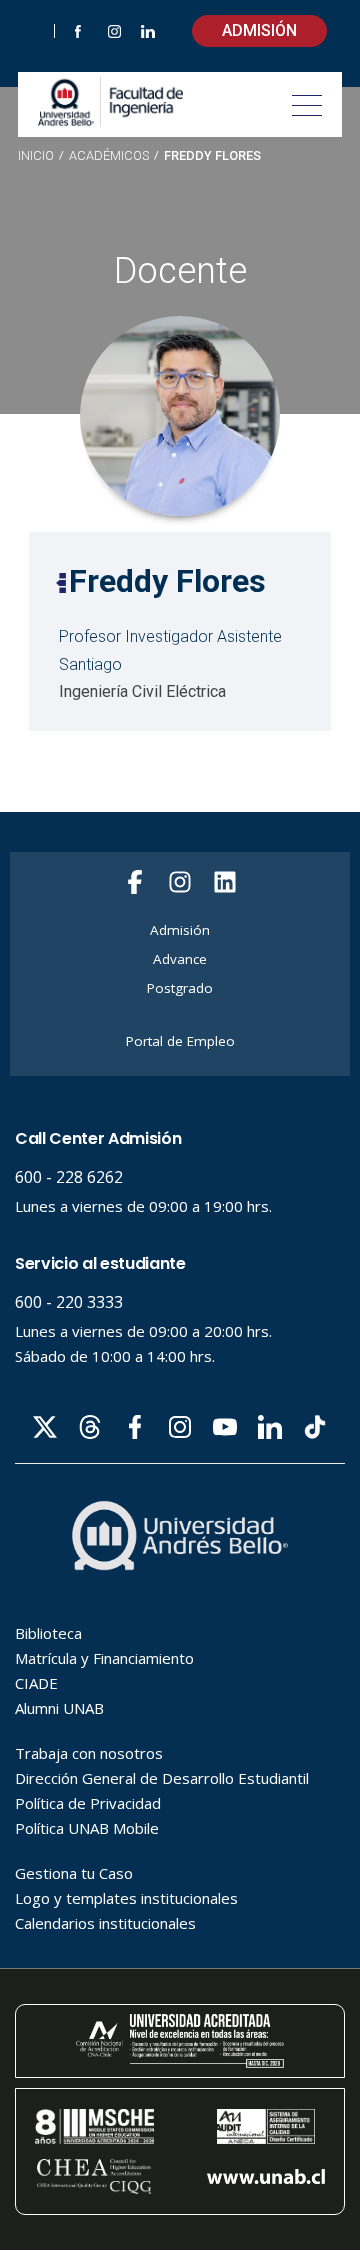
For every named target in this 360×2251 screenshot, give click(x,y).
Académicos (109, 156)
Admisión (259, 30)
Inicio (36, 155)
